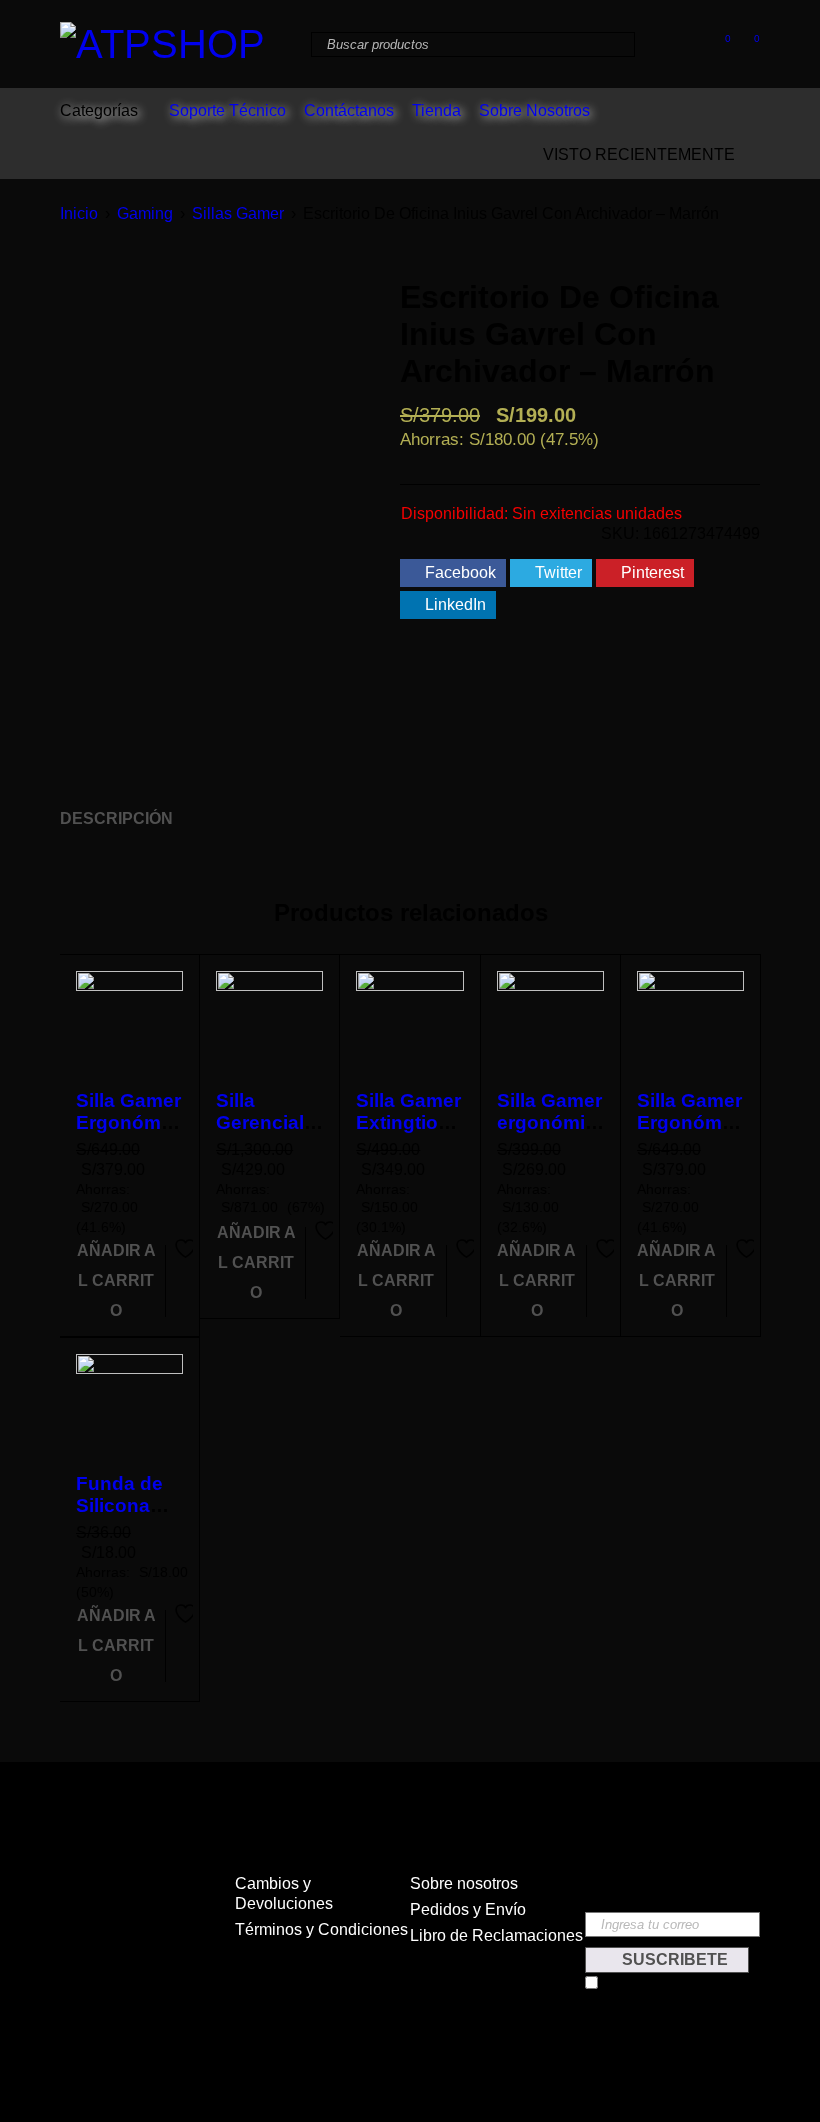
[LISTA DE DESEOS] (183, 1263)
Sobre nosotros (464, 1883)
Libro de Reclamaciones (496, 1935)
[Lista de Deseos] (717, 42)
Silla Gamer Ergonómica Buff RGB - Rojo (128, 1133)
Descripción (116, 818)
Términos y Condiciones (321, 1929)
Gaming (145, 213)
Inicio (79, 213)
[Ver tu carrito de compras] (746, 42)
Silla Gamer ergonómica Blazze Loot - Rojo (549, 1133)
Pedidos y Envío (468, 1909)
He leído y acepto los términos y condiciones (667, 1990)
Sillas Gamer (238, 213)
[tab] (105, 819)
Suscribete (673, 1959)
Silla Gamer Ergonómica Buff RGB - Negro (689, 1133)
